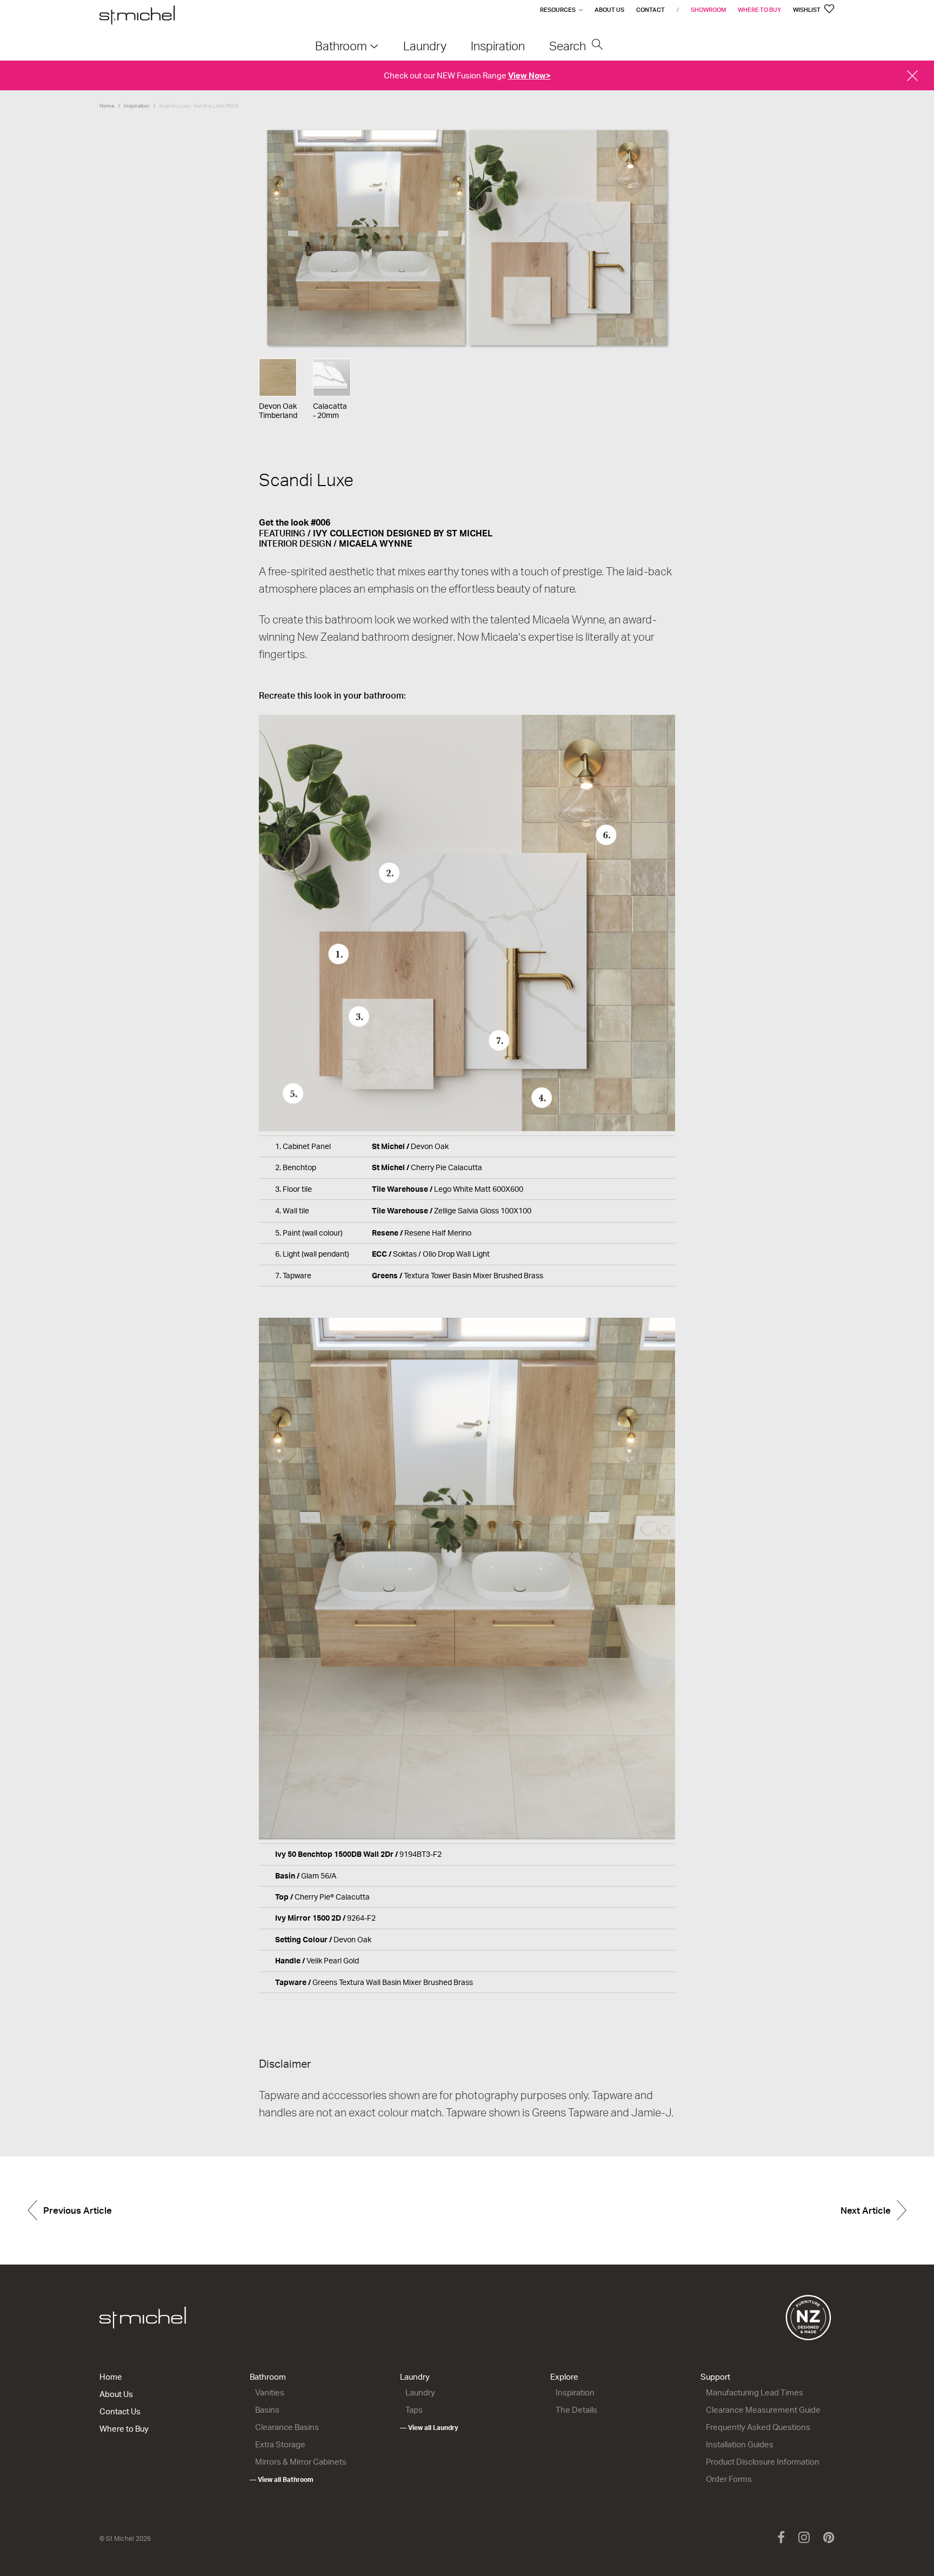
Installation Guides (740, 2444)
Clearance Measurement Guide (763, 2410)
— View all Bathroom (282, 2479)
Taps (414, 2410)
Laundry (415, 2377)
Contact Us (120, 2411)
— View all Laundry (429, 2428)
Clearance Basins (287, 2427)
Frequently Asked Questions (758, 2427)
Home (107, 105)
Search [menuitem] (569, 46)
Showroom (708, 10)
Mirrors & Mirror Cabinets (301, 2462)
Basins (267, 2410)
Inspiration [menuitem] (498, 46)
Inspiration (137, 105)
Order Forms (729, 2479)
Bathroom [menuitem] (341, 46)
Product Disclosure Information (763, 2462)
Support (715, 2377)
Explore (564, 2377)
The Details (576, 2410)
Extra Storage (280, 2444)
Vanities (270, 2392)
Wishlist (807, 10)
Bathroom (268, 2377)
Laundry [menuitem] (425, 46)
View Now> (529, 75)
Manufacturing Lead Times (755, 2392)
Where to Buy (759, 10)
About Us (609, 10)
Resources (558, 10)
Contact (651, 10)
